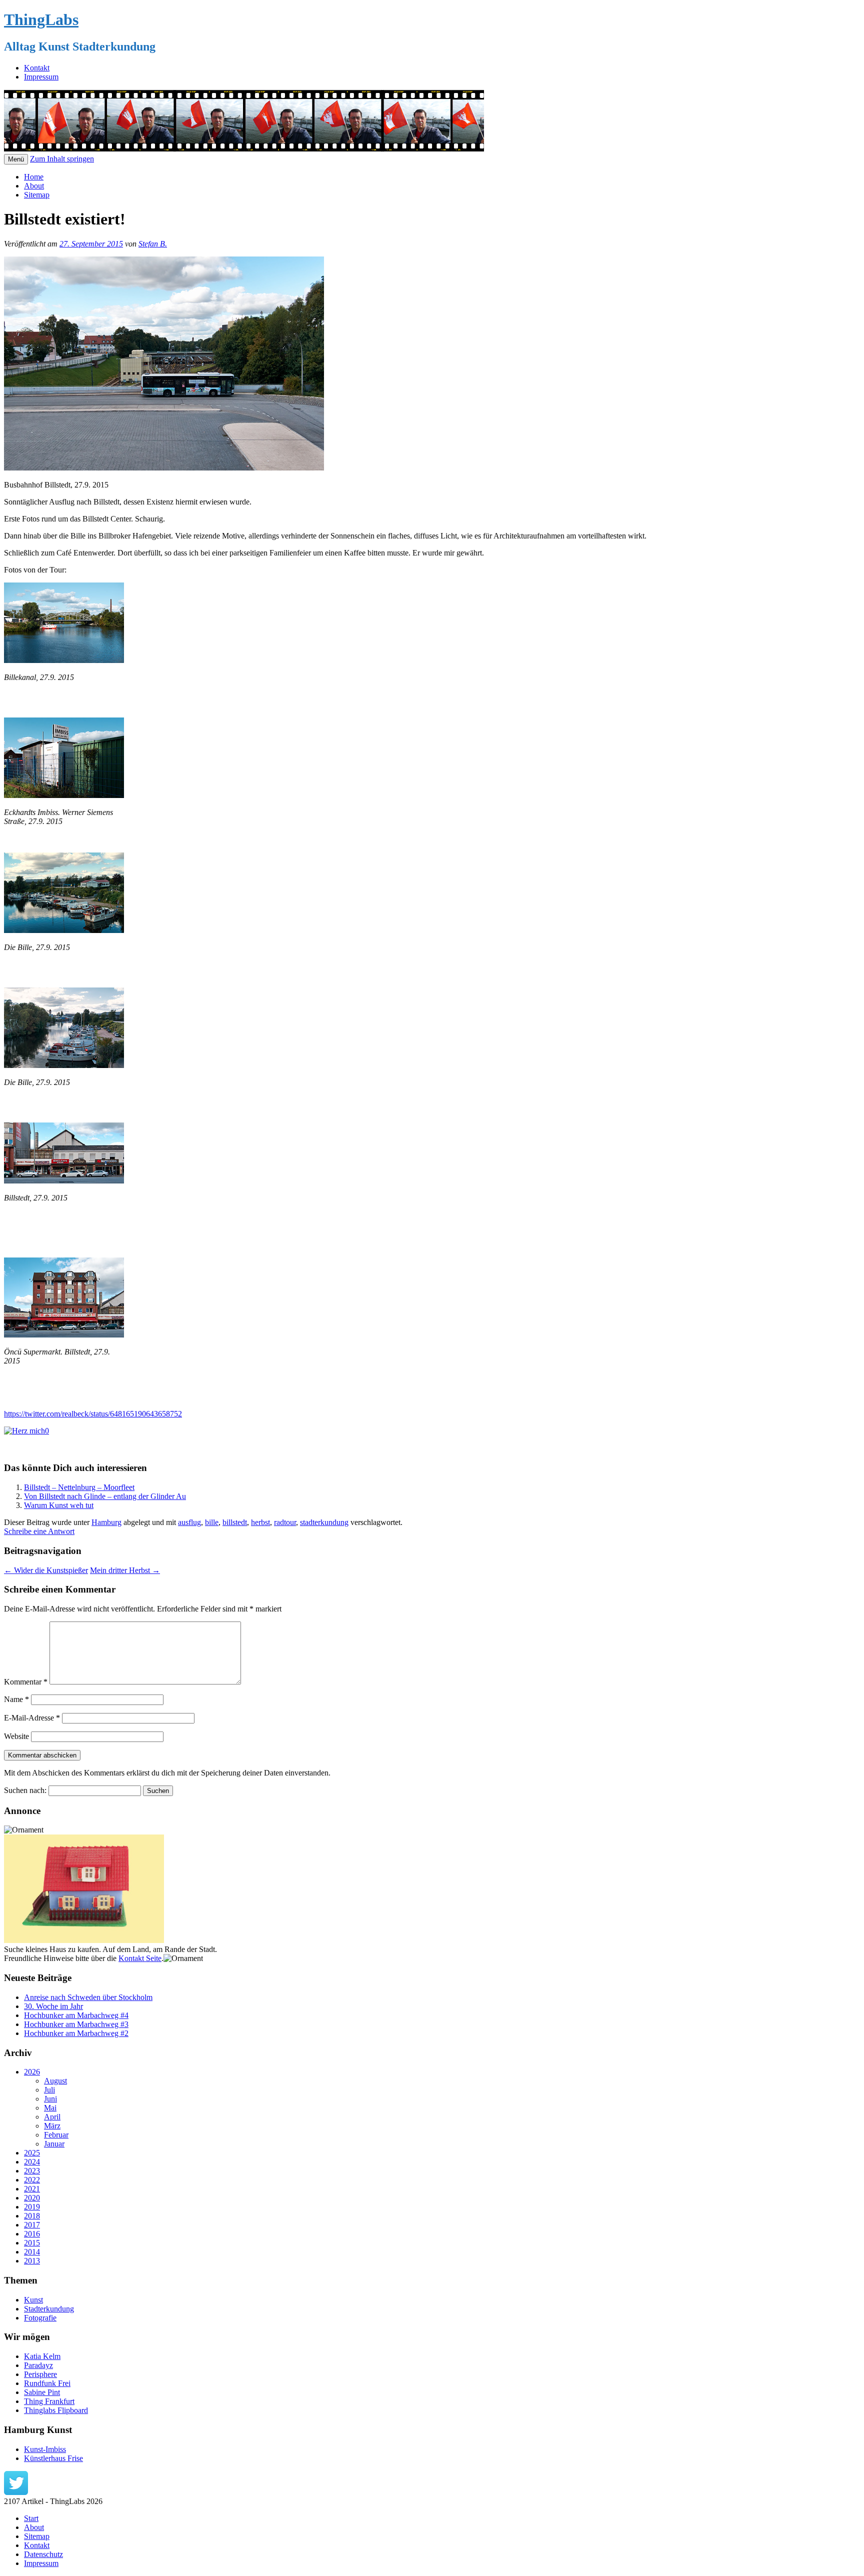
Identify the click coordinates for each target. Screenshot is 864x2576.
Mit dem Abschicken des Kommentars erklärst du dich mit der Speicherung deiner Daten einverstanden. (167, 1773)
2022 (32, 2180)
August (55, 2081)
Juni (50, 2099)
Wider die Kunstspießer (46, 1570)
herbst (260, 1522)
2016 (32, 2234)
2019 (32, 2207)
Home (34, 177)
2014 (32, 2252)
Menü (16, 159)
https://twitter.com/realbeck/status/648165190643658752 (93, 1414)
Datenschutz (43, 2554)
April (52, 2117)
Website (16, 1736)
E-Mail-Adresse (32, 1718)
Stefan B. (153, 244)
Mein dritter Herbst (125, 1570)
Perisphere (40, 2374)
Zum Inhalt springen (62, 159)
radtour (285, 1522)
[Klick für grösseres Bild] (64, 660)
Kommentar (26, 1682)
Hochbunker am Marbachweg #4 (76, 2015)
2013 (32, 2261)
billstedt (235, 1522)
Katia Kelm (42, 2356)
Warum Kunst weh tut (59, 1505)
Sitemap (37, 195)
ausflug (189, 1522)
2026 (32, 2072)
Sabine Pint (42, 2392)
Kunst (33, 2300)
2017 (32, 2225)
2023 (32, 2171)
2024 (32, 2162)
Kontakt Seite (140, 1958)
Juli (49, 2090)
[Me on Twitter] (16, 2492)
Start (31, 2518)
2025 (32, 2153)
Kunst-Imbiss (45, 2449)
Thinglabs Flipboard (56, 2410)
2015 (32, 2243)
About (34, 186)
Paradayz (38, 2365)
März (52, 2126)
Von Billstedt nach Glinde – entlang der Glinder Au (105, 1496)
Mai (50, 2108)
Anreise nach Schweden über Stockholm (88, 1997)
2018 (32, 2216)
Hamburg (106, 1522)
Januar (54, 2144)
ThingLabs (41, 19)
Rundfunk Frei (47, 2383)
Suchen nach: (25, 1790)
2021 (32, 2189)
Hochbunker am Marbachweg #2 (76, 2033)
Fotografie (40, 2318)
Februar (56, 2135)
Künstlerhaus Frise (53, 2458)
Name (16, 1699)
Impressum (41, 77)
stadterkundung (324, 1522)
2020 (32, 2198)
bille (212, 1522)
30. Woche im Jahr (53, 2006)
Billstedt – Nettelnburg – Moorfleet (79, 1487)
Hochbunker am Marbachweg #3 (76, 2024)
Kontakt (37, 68)
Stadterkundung (49, 2309)
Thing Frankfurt (49, 2401)
